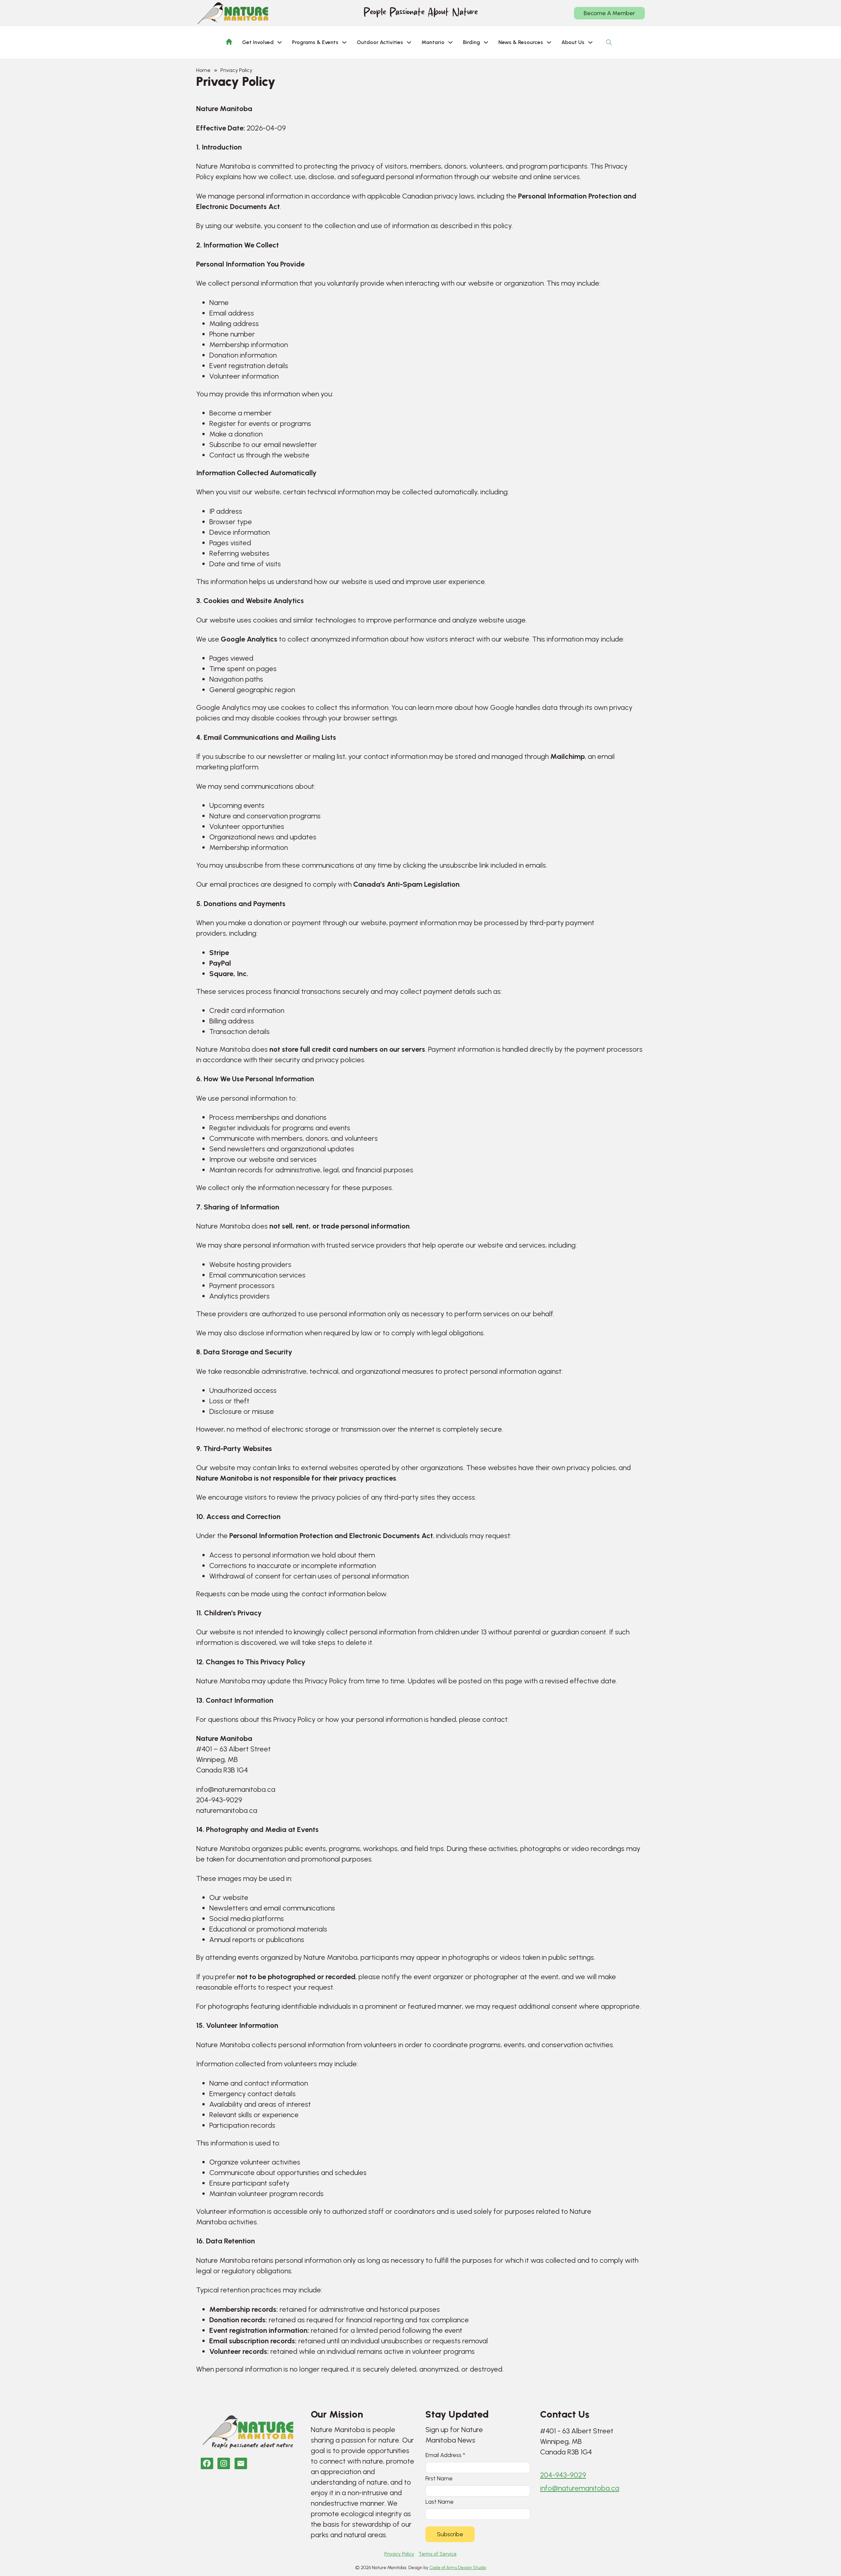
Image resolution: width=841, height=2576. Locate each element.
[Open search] (609, 42)
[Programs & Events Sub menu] (344, 42)
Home (203, 70)
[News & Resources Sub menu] (549, 42)
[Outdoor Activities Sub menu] (409, 42)
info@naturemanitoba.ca (580, 2488)
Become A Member (609, 13)
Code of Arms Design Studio (458, 2568)
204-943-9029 (563, 2475)
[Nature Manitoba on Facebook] (207, 2463)
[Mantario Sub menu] (450, 42)
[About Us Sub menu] (590, 42)
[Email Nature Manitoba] (241, 2463)
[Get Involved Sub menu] (280, 42)
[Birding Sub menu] (486, 42)
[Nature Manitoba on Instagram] (224, 2463)
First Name (439, 2478)
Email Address (445, 2455)
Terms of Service (438, 2554)
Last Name (440, 2502)
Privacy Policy (399, 2554)
